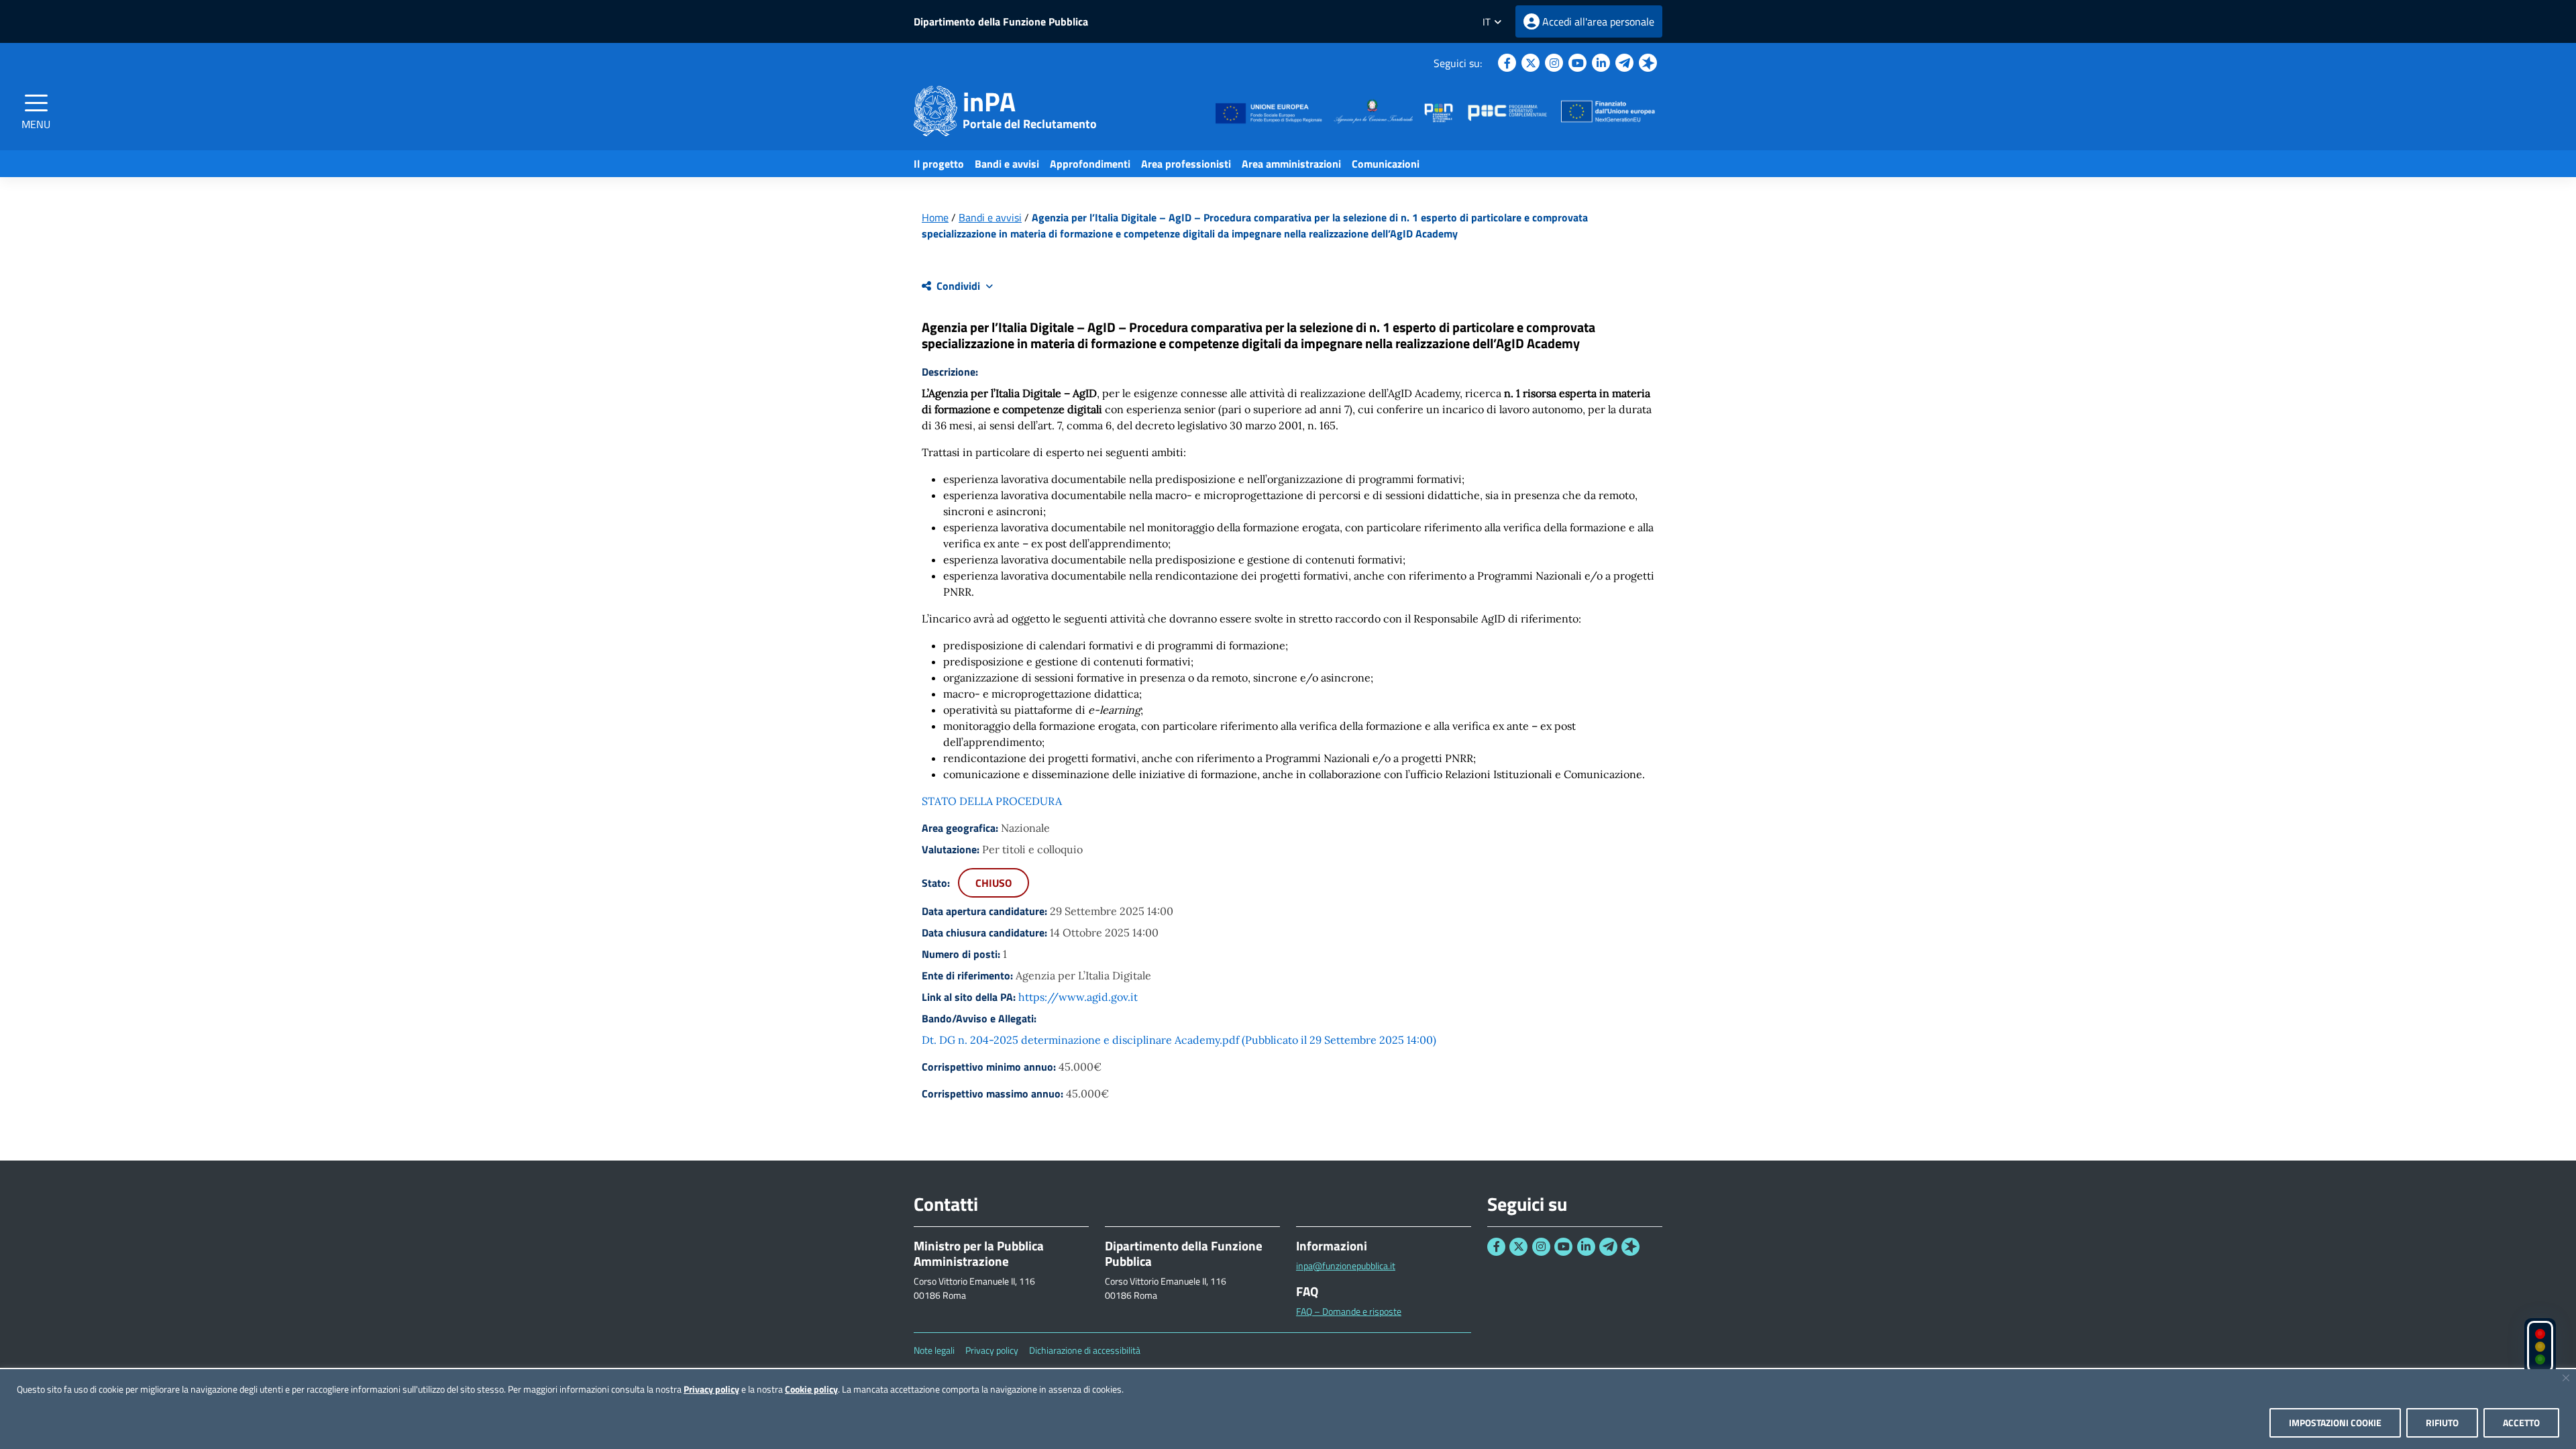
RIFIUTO (2442, 1423)
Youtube (1577, 63)
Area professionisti (1186, 164)
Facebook (1507, 63)
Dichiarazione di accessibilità (1085, 1350)
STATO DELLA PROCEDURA (992, 801)
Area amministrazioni (1291, 164)
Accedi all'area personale (1598, 21)
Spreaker (1648, 63)
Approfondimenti (1090, 164)
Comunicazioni (1386, 164)
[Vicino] (2566, 1378)
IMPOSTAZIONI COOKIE (2335, 1423)
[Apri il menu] (36, 103)
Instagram (1554, 63)
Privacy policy (711, 1389)
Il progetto (939, 164)
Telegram (1624, 63)
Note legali (934, 1350)
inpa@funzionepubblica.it (1346, 1266)
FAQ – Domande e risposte (1349, 1311)
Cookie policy (811, 1389)
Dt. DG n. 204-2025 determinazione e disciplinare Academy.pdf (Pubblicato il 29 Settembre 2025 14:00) (1179, 1040)
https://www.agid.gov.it (1078, 997)
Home (935, 217)
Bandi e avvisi (1007, 164)
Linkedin (1601, 63)
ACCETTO (2521, 1423)
